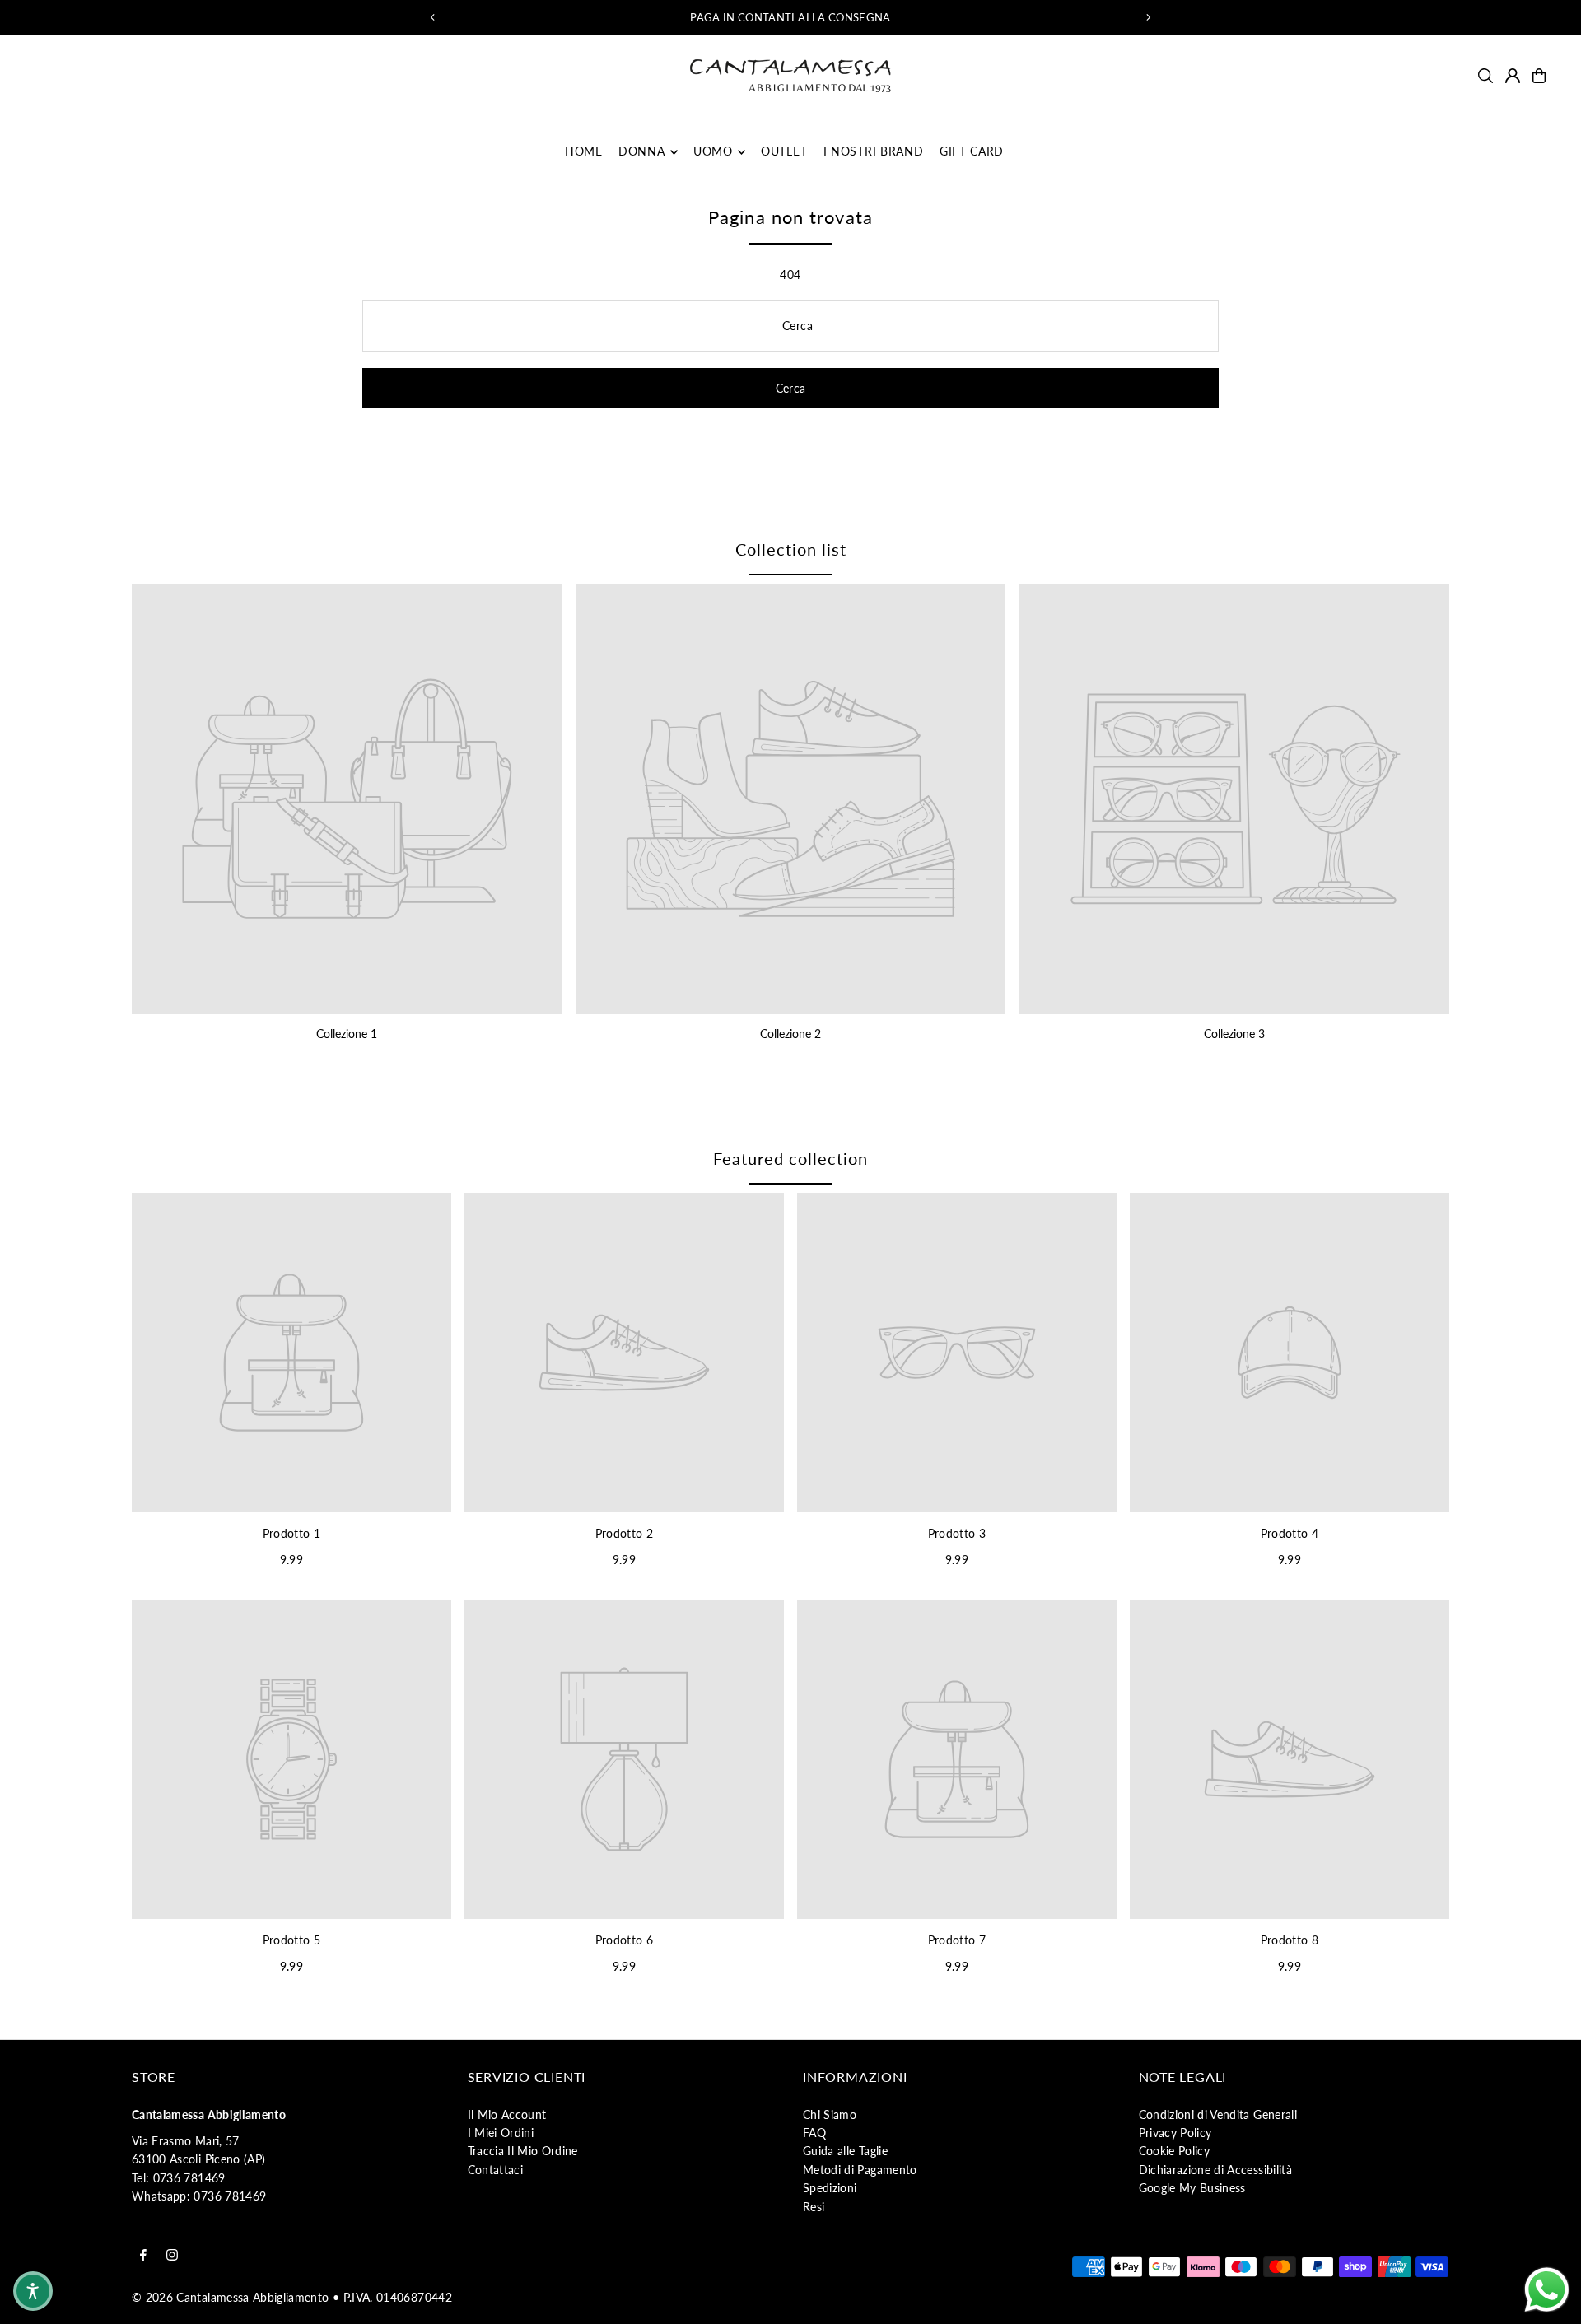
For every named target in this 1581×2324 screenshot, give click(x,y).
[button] (33, 2291)
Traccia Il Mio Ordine (523, 2151)
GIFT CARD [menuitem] (972, 152)
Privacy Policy (1175, 2133)
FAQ (814, 2133)
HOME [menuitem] (584, 152)
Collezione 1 (347, 1034)
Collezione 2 (790, 1034)
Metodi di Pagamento (860, 2170)
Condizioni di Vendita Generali (1218, 2114)
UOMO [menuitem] (713, 152)
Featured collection (790, 1158)
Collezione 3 (1234, 1034)
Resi (814, 2207)
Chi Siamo (830, 2114)
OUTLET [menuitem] (784, 152)
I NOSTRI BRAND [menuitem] (874, 152)
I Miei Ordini (501, 2133)
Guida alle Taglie (845, 2151)
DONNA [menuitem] (642, 152)
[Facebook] (143, 2256)
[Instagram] (172, 2256)
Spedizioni (830, 2188)
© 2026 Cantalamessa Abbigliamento (231, 2297)
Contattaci (496, 2170)
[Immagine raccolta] (347, 799)
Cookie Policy (1175, 2151)
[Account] (1513, 76)
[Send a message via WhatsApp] (1547, 2290)
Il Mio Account (507, 2114)
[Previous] (433, 17)
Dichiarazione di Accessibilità (1216, 2170)
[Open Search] (1485, 76)
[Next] (1148, 17)
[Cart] (1539, 76)
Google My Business (1192, 2188)
